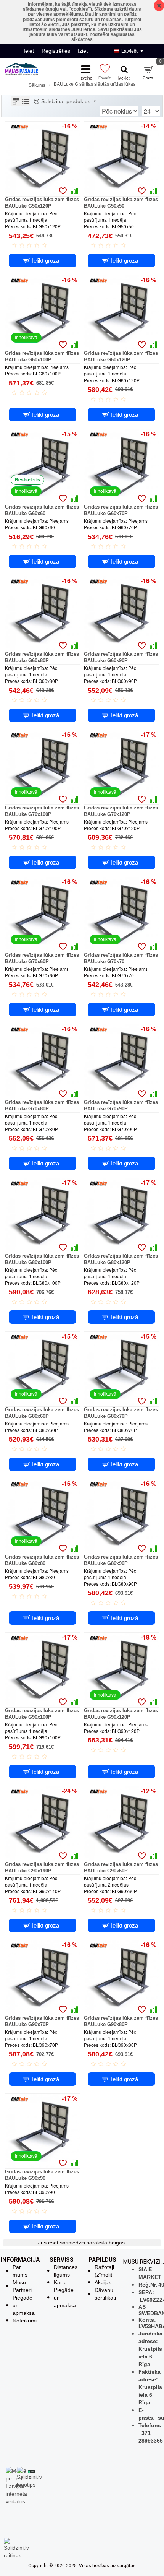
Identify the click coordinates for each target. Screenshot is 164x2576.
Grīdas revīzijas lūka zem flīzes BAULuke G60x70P (121, 510)
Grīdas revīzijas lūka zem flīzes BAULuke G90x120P (121, 1714)
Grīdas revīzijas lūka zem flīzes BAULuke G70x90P (121, 1105)
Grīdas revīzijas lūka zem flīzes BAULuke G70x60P (42, 958)
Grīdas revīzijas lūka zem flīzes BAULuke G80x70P (121, 1413)
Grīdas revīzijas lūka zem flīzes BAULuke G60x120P (121, 356)
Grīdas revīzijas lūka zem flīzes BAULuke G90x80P (121, 2021)
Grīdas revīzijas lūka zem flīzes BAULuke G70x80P (42, 1105)
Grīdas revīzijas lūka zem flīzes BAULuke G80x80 (42, 1560)
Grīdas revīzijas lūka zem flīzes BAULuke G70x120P (121, 811)
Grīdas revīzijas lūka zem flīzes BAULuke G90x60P (121, 1867)
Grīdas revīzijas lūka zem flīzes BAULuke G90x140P (42, 1867)
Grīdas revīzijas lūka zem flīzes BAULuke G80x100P (42, 1259)
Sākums (37, 85)
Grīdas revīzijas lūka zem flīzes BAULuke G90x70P (42, 2021)
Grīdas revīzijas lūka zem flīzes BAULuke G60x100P (42, 356)
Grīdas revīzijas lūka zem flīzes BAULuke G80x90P (121, 1560)
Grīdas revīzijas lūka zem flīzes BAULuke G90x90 (42, 2175)
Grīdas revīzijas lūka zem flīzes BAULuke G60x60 (42, 510)
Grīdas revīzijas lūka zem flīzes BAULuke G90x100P (42, 1714)
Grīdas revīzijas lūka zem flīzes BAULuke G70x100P (42, 811)
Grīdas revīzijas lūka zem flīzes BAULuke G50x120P (42, 203)
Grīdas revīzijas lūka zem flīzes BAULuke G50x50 (121, 203)
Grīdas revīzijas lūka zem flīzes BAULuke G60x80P (42, 657)
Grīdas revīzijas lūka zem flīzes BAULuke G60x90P (121, 657)
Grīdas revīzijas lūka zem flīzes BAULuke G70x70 (121, 958)
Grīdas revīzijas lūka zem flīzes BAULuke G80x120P (121, 1259)
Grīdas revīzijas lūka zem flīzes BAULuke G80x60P (42, 1413)
